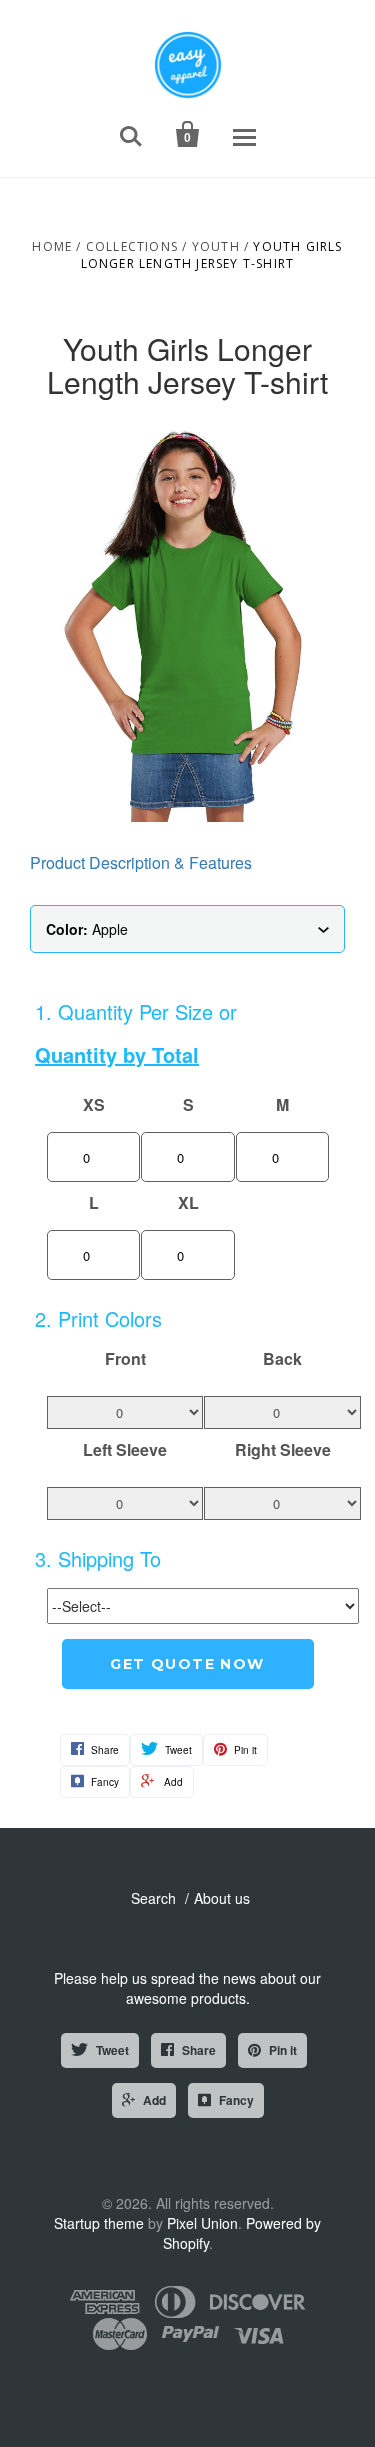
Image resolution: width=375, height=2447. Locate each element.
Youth (216, 246)
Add (154, 2100)
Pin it (283, 2050)
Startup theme (99, 2223)
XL (188, 1203)
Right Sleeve (283, 1450)
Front (125, 1359)
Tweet (112, 2050)
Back (282, 1359)
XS (94, 1105)
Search (153, 1898)
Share (199, 2050)
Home (52, 246)
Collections (132, 246)
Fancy (236, 2100)
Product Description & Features (141, 862)
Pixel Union (202, 2223)
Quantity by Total (117, 1055)
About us (222, 1898)
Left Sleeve (125, 1450)
